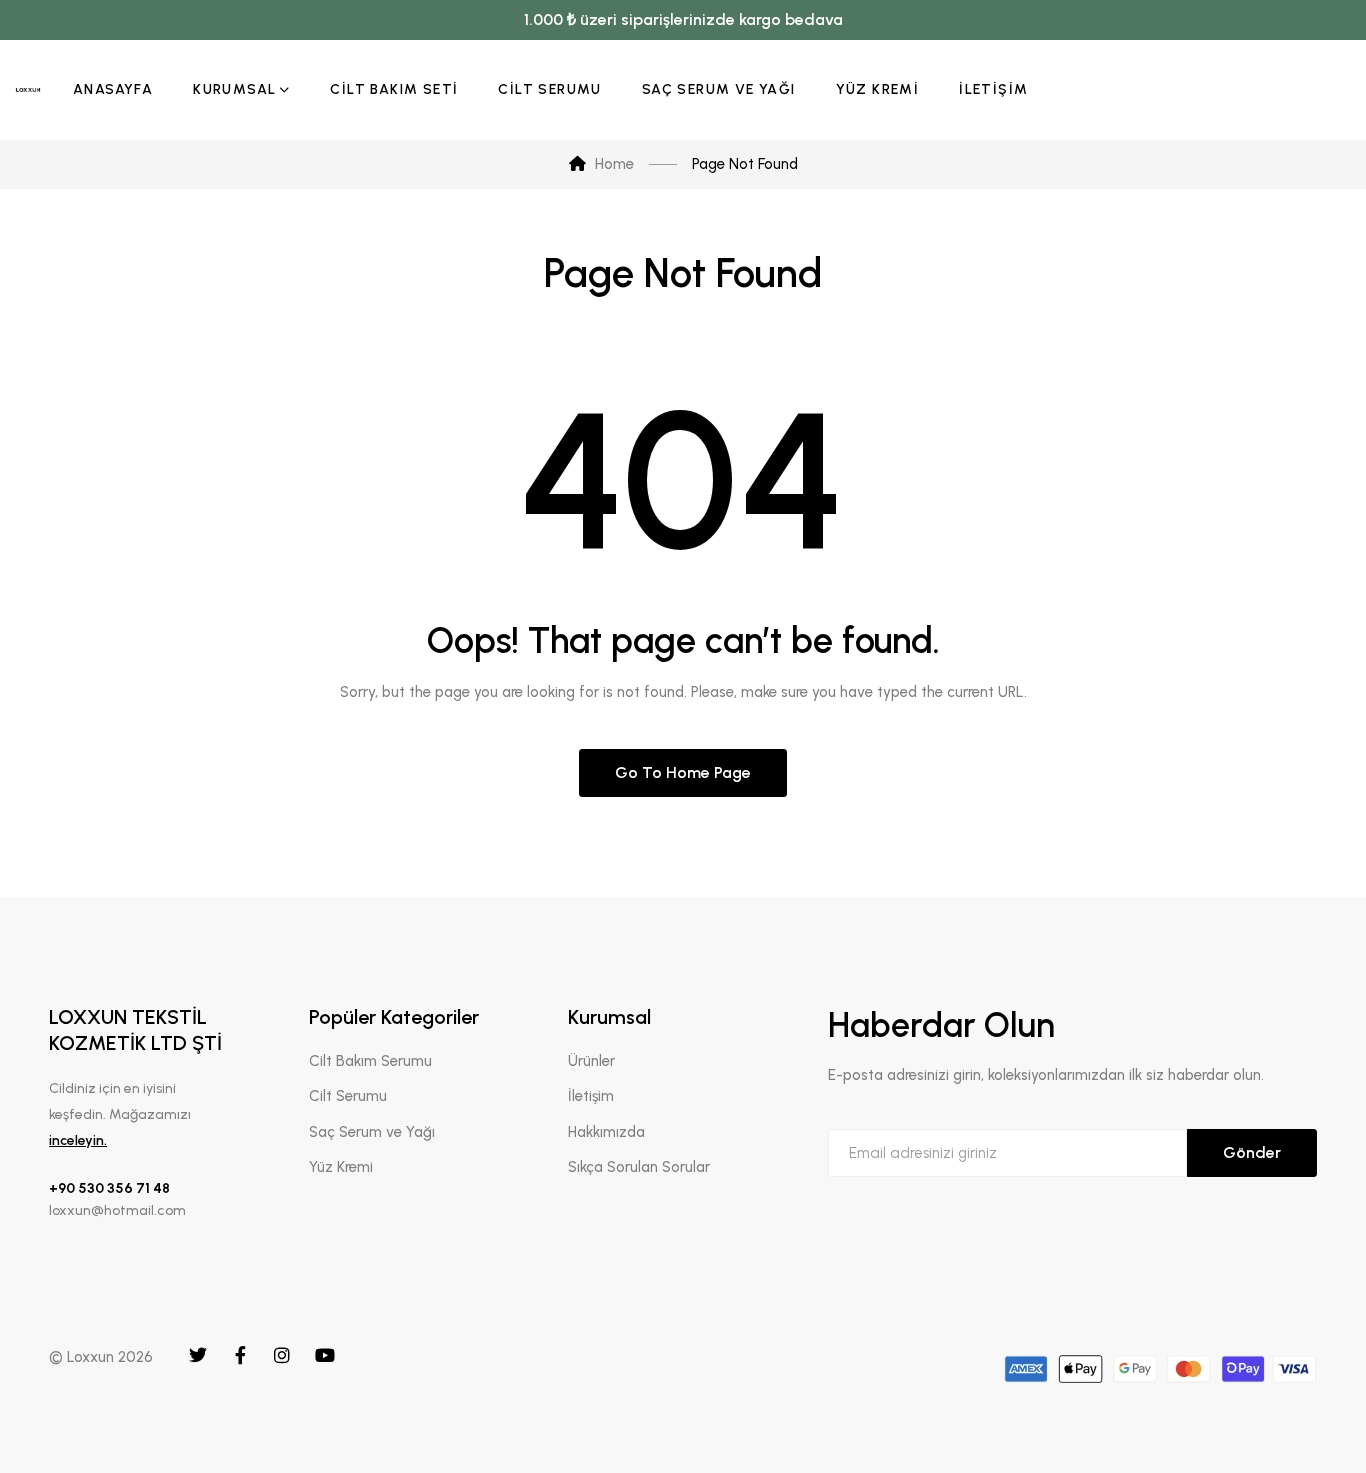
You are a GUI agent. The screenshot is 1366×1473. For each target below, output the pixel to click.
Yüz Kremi (341, 1167)
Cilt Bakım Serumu (370, 1061)
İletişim (591, 1096)
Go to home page (683, 772)
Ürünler (591, 1061)
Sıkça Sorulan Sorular (639, 1167)
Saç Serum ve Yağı (372, 1132)
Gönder (1252, 1152)
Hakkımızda (606, 1132)
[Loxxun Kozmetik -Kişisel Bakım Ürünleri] (28, 90)
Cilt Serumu (348, 1096)
